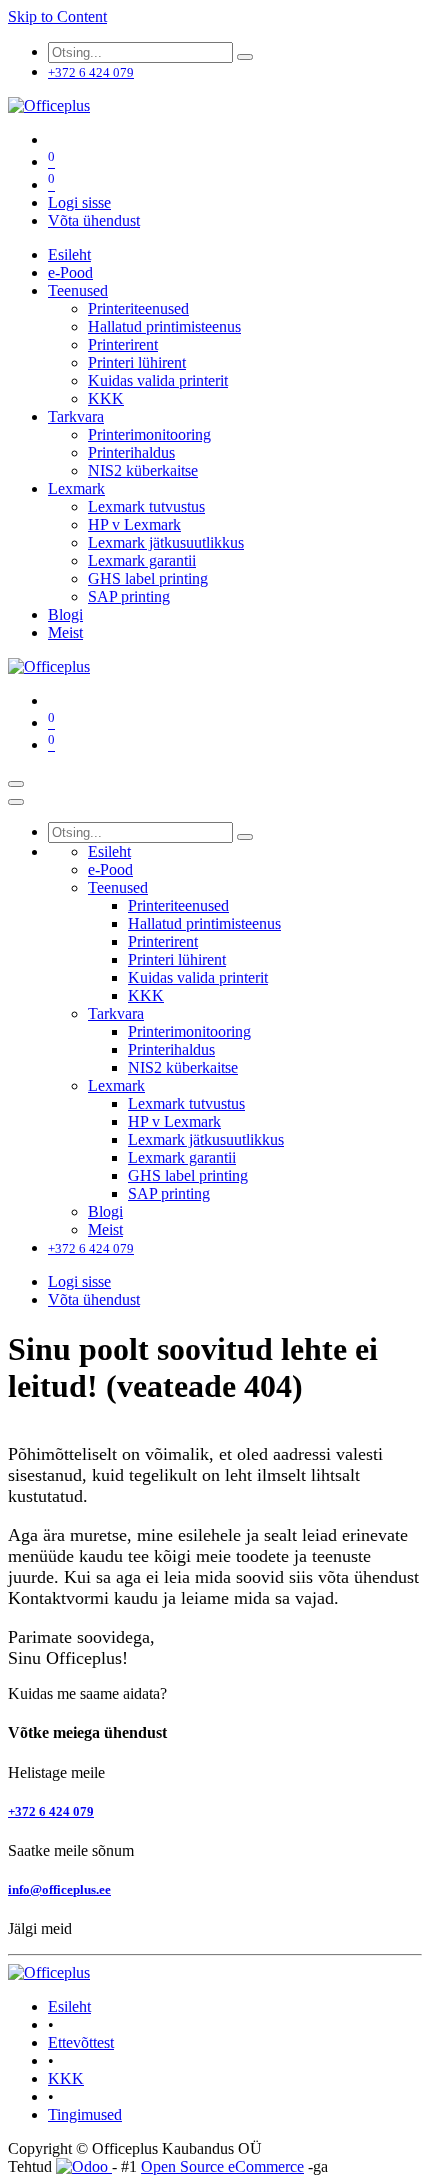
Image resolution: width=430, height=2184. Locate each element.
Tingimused (85, 2114)
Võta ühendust (94, 220)
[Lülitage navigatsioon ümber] (16, 784)
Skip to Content (57, 16)
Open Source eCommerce (222, 2166)
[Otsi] (245, 57)
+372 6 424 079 (51, 1811)
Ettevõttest (81, 2042)
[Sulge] (16, 802)
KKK (66, 2078)
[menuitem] (69, 254)
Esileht (69, 2006)
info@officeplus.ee (59, 1889)
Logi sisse (79, 202)
